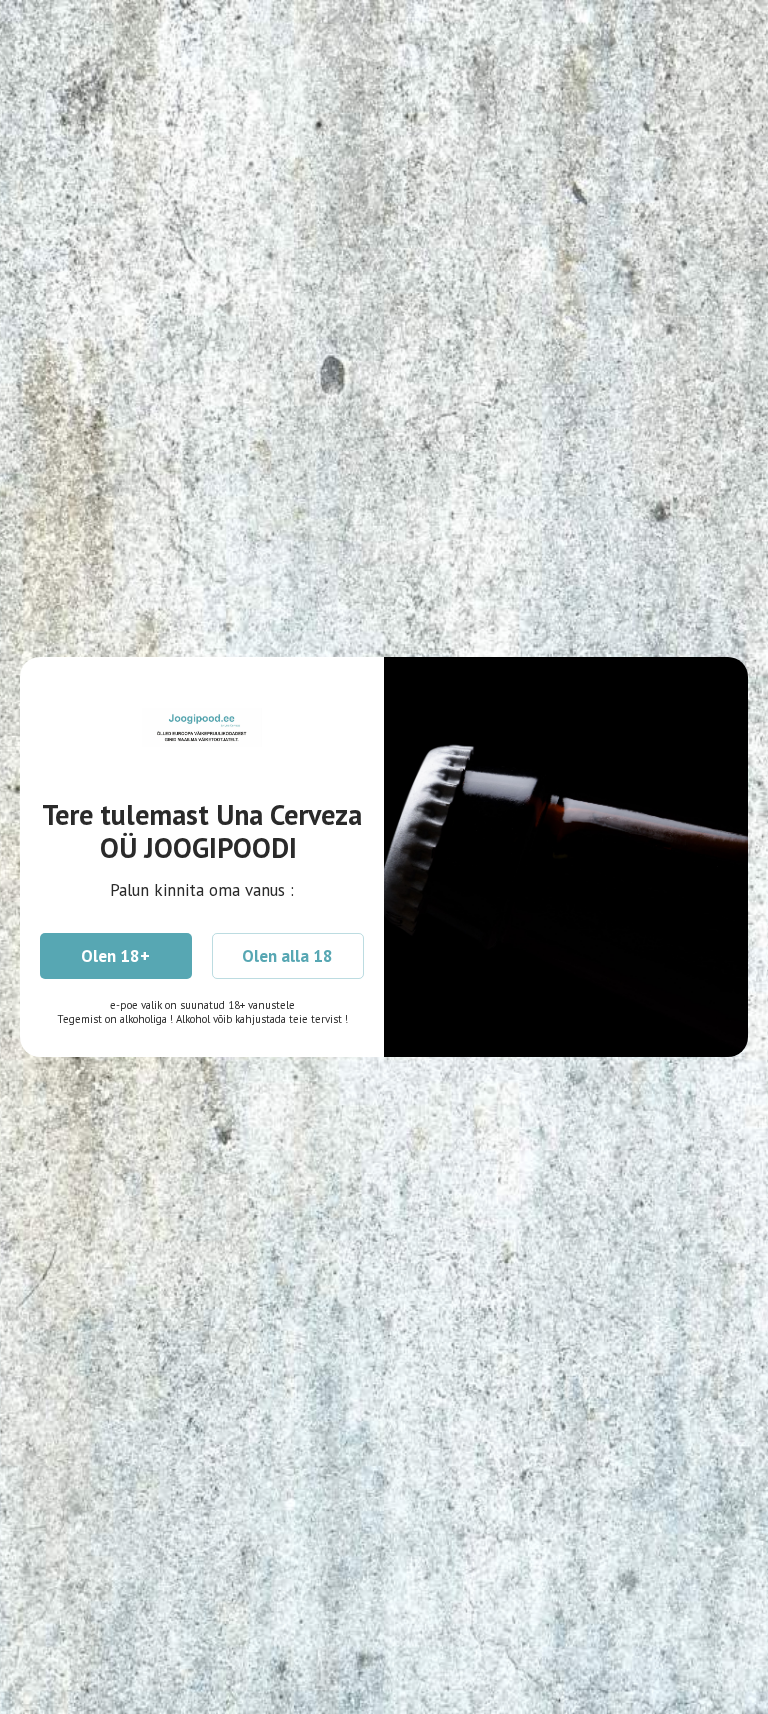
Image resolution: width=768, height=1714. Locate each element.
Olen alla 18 (287, 956)
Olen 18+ (115, 956)
